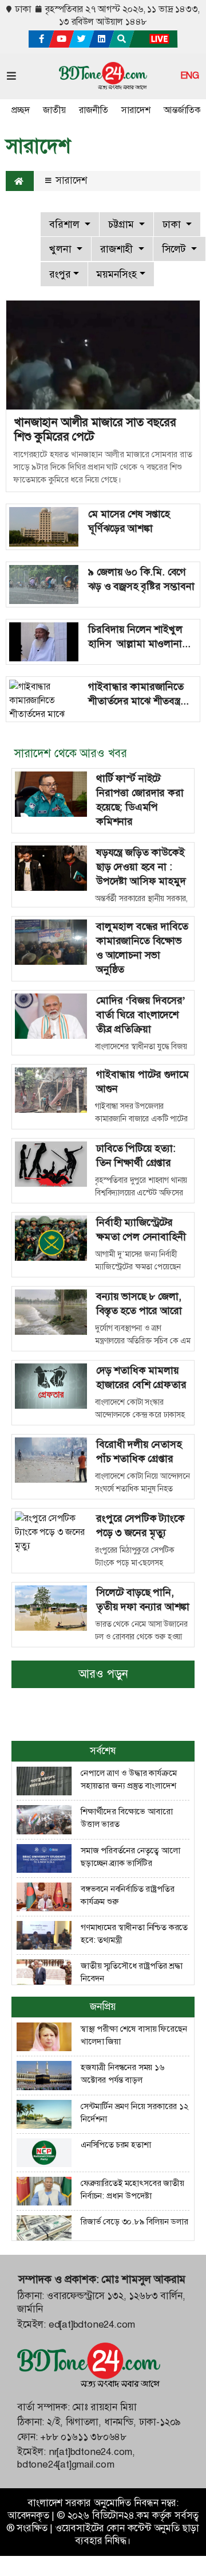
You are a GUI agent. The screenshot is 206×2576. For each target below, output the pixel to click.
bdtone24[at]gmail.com (66, 2464)
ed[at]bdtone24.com (92, 2324)
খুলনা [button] (62, 249)
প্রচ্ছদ (20, 110)
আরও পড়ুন (103, 1674)
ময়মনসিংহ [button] (117, 274)
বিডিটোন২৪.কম (121, 2515)
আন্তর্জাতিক (182, 110)
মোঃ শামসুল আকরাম (143, 2279)
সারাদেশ (136, 110)
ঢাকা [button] (173, 224)
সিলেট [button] (175, 249)
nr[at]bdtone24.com (90, 2452)
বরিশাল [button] (66, 224)
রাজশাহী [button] (118, 249)
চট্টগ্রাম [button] (122, 224)
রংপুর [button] (60, 274)
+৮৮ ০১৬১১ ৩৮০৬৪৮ (83, 2437)
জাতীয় (54, 110)
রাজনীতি (93, 110)
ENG (190, 76)
